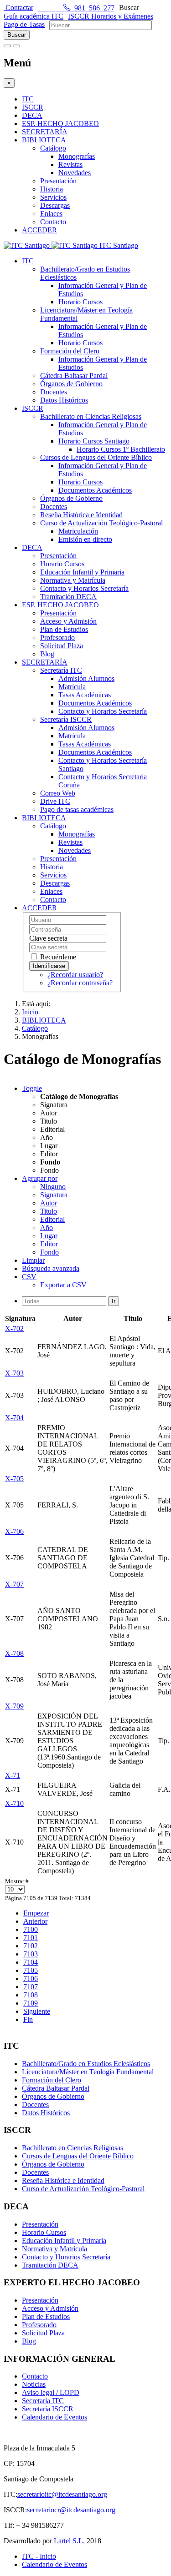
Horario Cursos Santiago (94, 441)
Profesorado (57, 638)
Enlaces (51, 214)
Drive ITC (55, 801)
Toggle (32, 1088)
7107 (31, 1987)
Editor (49, 1244)
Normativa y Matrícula (73, 580)
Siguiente (37, 2011)
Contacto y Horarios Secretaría (84, 588)
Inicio (30, 1012)
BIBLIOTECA (44, 140)
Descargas (55, 205)
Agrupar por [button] (40, 1178)
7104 (31, 1962)
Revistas (70, 164)
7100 (31, 1929)
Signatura (54, 1195)
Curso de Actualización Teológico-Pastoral (101, 523)
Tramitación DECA (68, 597)
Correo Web (58, 793)
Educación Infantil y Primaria (82, 572)
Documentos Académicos (95, 490)
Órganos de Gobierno (71, 384)
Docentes (54, 392)
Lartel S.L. (69, 2541)
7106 (31, 1979)
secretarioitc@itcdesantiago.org (62, 2494)
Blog (47, 654)
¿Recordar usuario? (75, 975)
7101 (31, 1938)
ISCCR (33, 107)
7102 (31, 1946)
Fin (28, 2019)
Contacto (53, 222)
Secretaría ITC (61, 670)
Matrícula (72, 687)
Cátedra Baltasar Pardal (74, 376)
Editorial (52, 1219)
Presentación (58, 181)
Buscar (129, 8)
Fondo (49, 1252)
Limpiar (33, 1260)
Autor (49, 1203)
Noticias (34, 2384)
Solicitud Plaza (62, 646)
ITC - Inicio (39, 2556)
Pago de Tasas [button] (24, 24)
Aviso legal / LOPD (51, 2392)
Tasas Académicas (85, 695)
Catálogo (53, 148)
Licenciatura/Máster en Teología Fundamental (88, 2072)
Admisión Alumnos (86, 678)
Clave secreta (48, 938)
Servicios (53, 197)
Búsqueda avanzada (51, 1268)
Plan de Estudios (64, 629)
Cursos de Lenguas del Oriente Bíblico (96, 457)
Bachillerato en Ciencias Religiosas (91, 416)
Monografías (77, 156)
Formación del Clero (70, 351)
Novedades (75, 173)
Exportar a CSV (63, 1285)
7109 (31, 2003)
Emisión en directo (85, 539)
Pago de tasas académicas (77, 809)
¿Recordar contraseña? (80, 983)
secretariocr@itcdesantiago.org (71, 2510)
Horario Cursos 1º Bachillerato (121, 449)
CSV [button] (29, 1277)
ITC (28, 99)
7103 (31, 1954)
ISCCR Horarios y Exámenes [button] (111, 16)
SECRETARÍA (45, 132)
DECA (32, 115)
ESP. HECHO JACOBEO (60, 124)
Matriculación (78, 531)
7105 (31, 1970)
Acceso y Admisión (68, 621)
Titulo (49, 1211)
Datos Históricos (64, 400)
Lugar (49, 1236)
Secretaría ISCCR (66, 719)
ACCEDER (39, 230)
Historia (52, 189)
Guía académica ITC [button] (34, 16)
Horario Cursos (80, 302)
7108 (31, 1995)
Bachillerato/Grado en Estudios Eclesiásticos (86, 2064)
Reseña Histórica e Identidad (81, 515)
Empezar (36, 1913)
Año (47, 1228)
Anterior (35, 1921)
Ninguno (53, 1187)
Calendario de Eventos (54, 2417)
